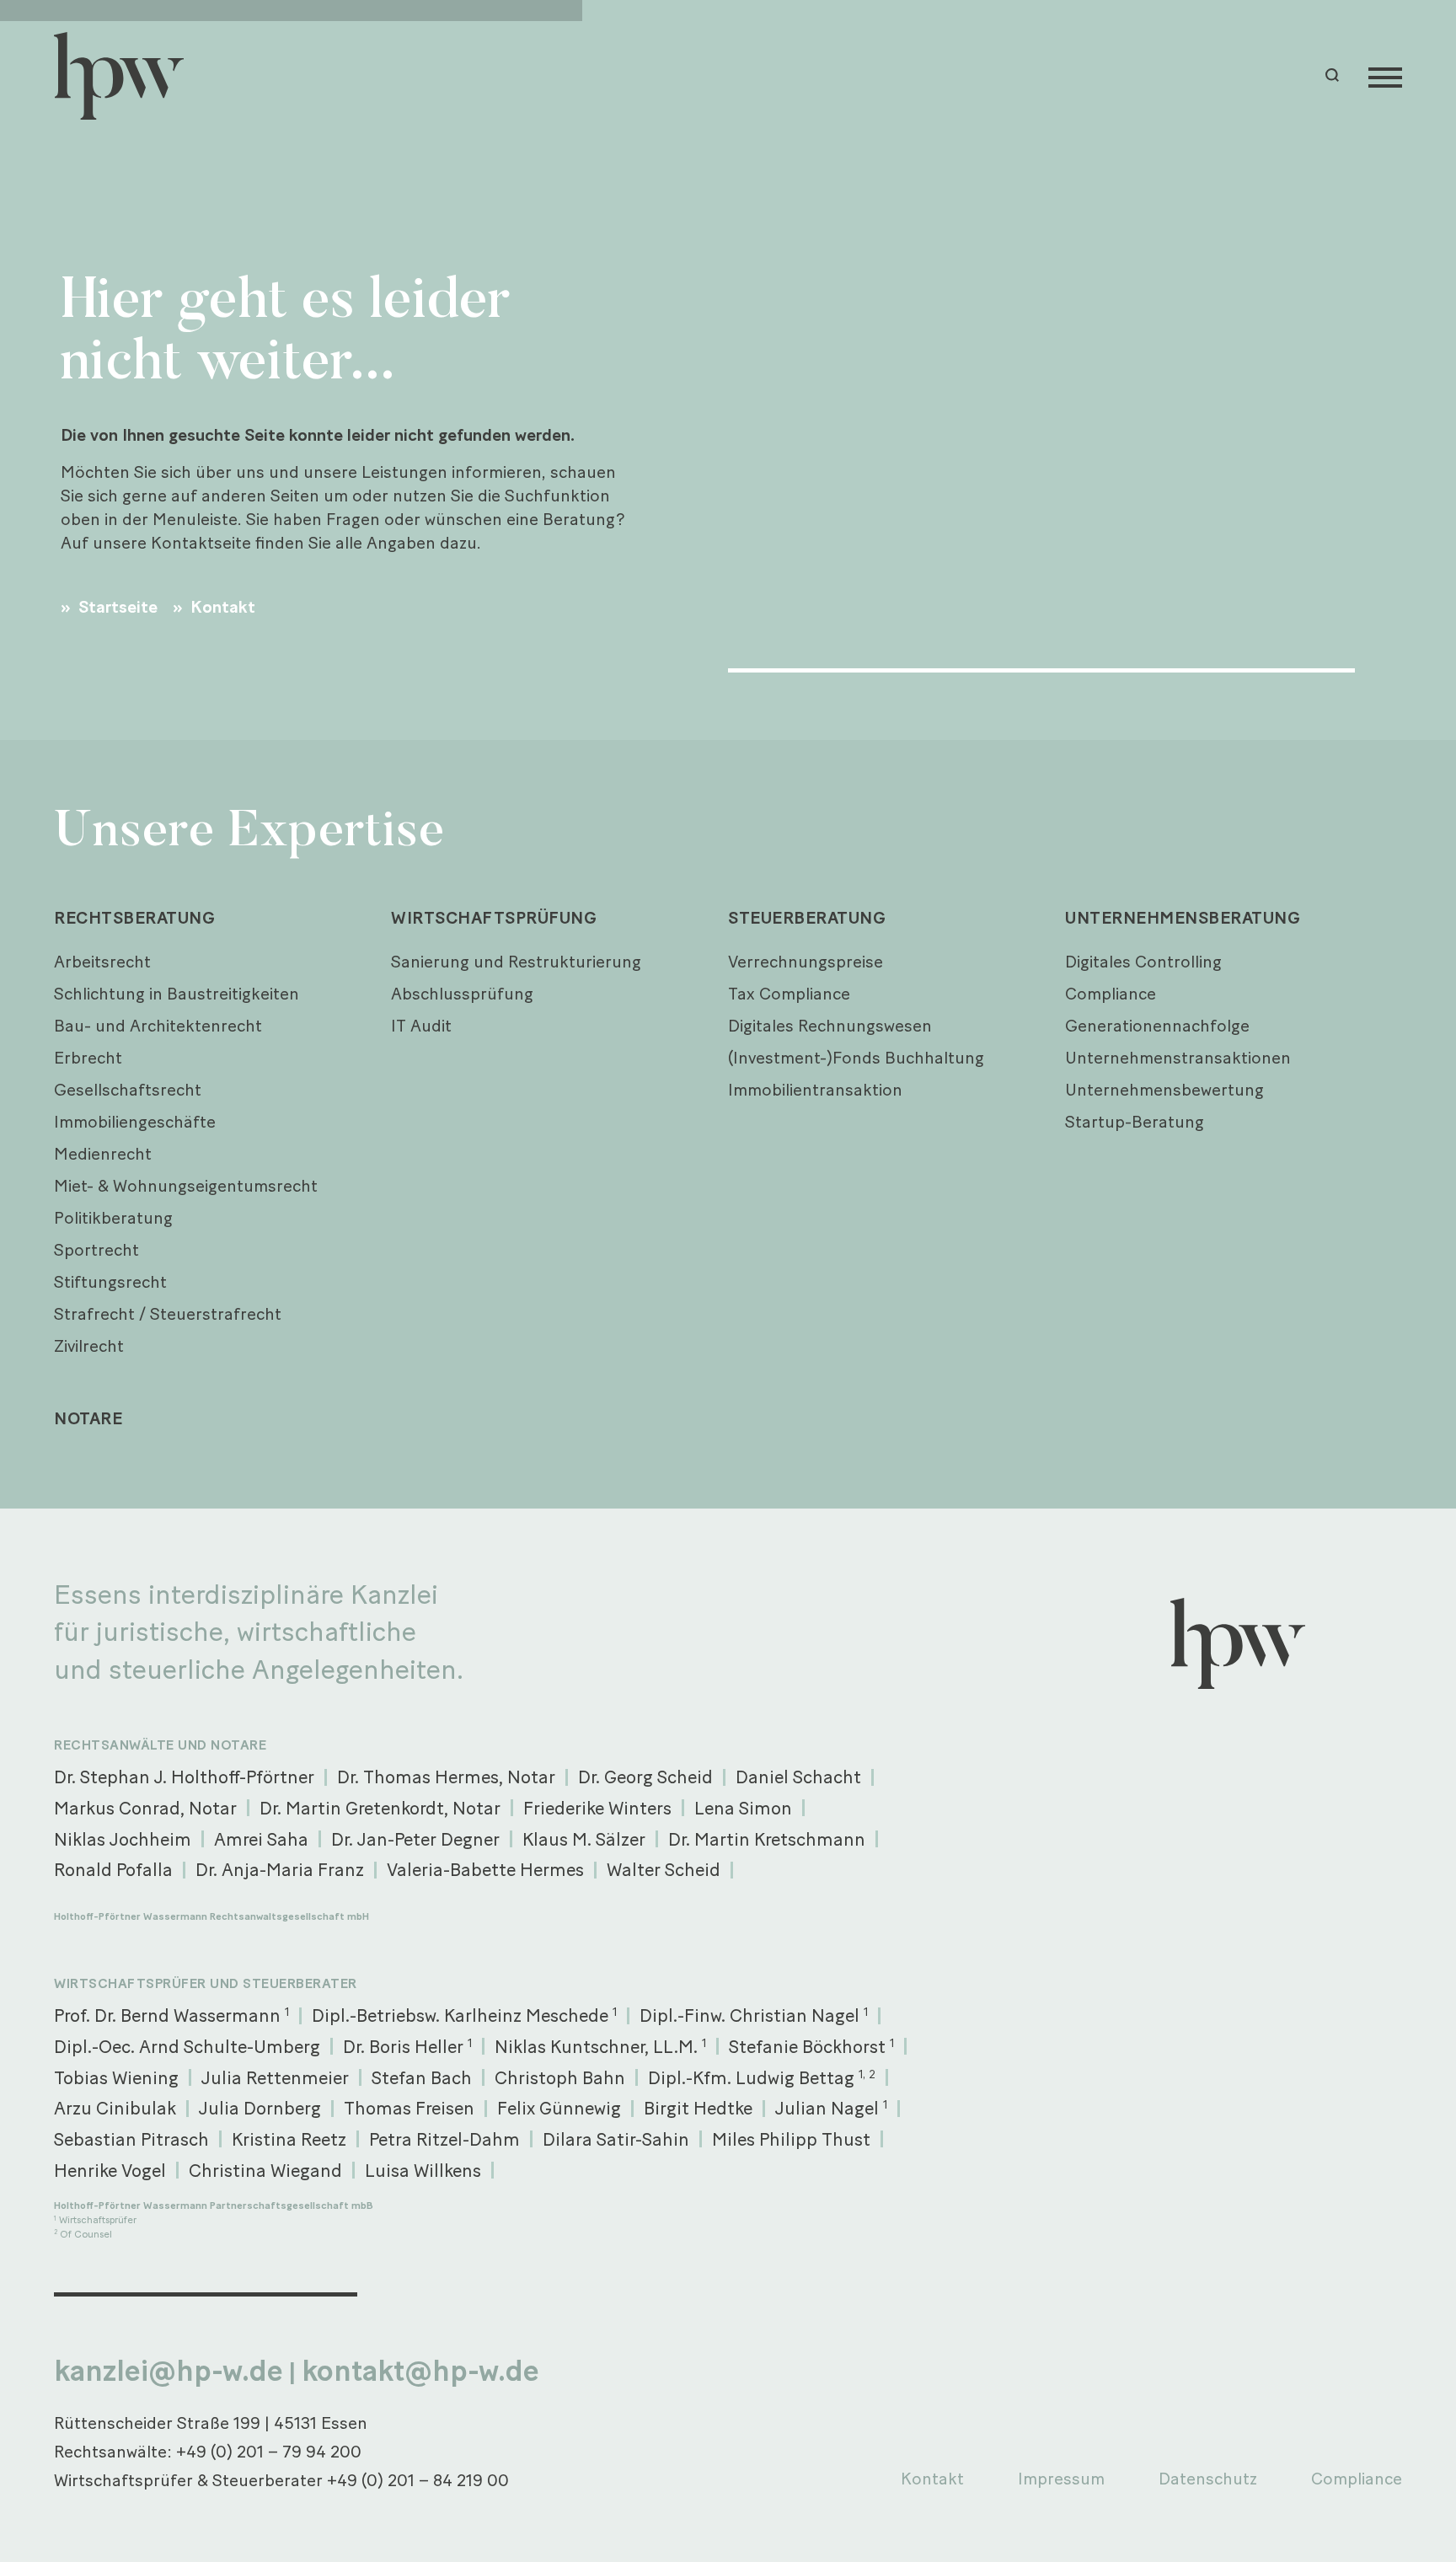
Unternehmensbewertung (1164, 1090)
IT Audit (421, 1026)
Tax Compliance (789, 994)
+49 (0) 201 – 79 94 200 (269, 2452)
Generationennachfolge (1157, 1026)
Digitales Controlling (1143, 962)
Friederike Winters (597, 1808)
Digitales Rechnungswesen (830, 1026)
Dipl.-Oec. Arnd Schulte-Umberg (187, 2046)
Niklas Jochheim (123, 1839)
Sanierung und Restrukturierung (516, 962)
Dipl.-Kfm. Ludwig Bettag (762, 2077)
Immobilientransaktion (815, 1090)
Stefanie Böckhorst (811, 2046)
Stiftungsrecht (110, 1282)
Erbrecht (88, 1058)
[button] (1335, 75)
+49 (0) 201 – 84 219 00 (418, 2480)
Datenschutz (1208, 2479)
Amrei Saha (261, 1839)
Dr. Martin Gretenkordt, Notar (380, 1808)
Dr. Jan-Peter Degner (415, 1839)
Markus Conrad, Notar (145, 1808)
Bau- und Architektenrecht (158, 1026)
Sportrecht (96, 1250)
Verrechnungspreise (806, 962)
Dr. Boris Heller (407, 2046)
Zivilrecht (89, 1346)
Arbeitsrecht (102, 962)
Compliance (1111, 994)
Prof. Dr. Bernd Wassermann (171, 2015)
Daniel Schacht (798, 1777)
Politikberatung (113, 1218)
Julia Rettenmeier (275, 2077)
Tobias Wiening (116, 2077)
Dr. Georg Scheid (645, 1777)
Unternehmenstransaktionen (1178, 1058)
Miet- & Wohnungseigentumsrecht (186, 1186)
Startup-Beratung (1135, 1122)
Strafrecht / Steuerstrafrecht (168, 1314)
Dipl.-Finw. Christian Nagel (754, 2015)
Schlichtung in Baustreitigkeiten (177, 994)
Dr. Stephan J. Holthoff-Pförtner (184, 1777)
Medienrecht (103, 1154)
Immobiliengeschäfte (135, 1122)
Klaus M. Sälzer (584, 1839)
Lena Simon (743, 1808)
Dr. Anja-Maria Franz (280, 1869)
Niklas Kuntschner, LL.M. (600, 2046)
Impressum (1061, 2479)
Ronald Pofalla (113, 1869)
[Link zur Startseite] (126, 76)
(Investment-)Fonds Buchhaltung (856, 1058)
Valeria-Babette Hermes (485, 1869)
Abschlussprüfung (462, 994)
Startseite (116, 607)
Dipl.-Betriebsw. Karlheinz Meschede (464, 2015)
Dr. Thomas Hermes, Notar (446, 1777)
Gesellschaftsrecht (128, 1090)
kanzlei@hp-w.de (169, 2371)
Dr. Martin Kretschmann (767, 1839)
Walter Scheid (664, 1869)
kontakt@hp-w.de (420, 2371)
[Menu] (1385, 76)
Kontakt (221, 607)
